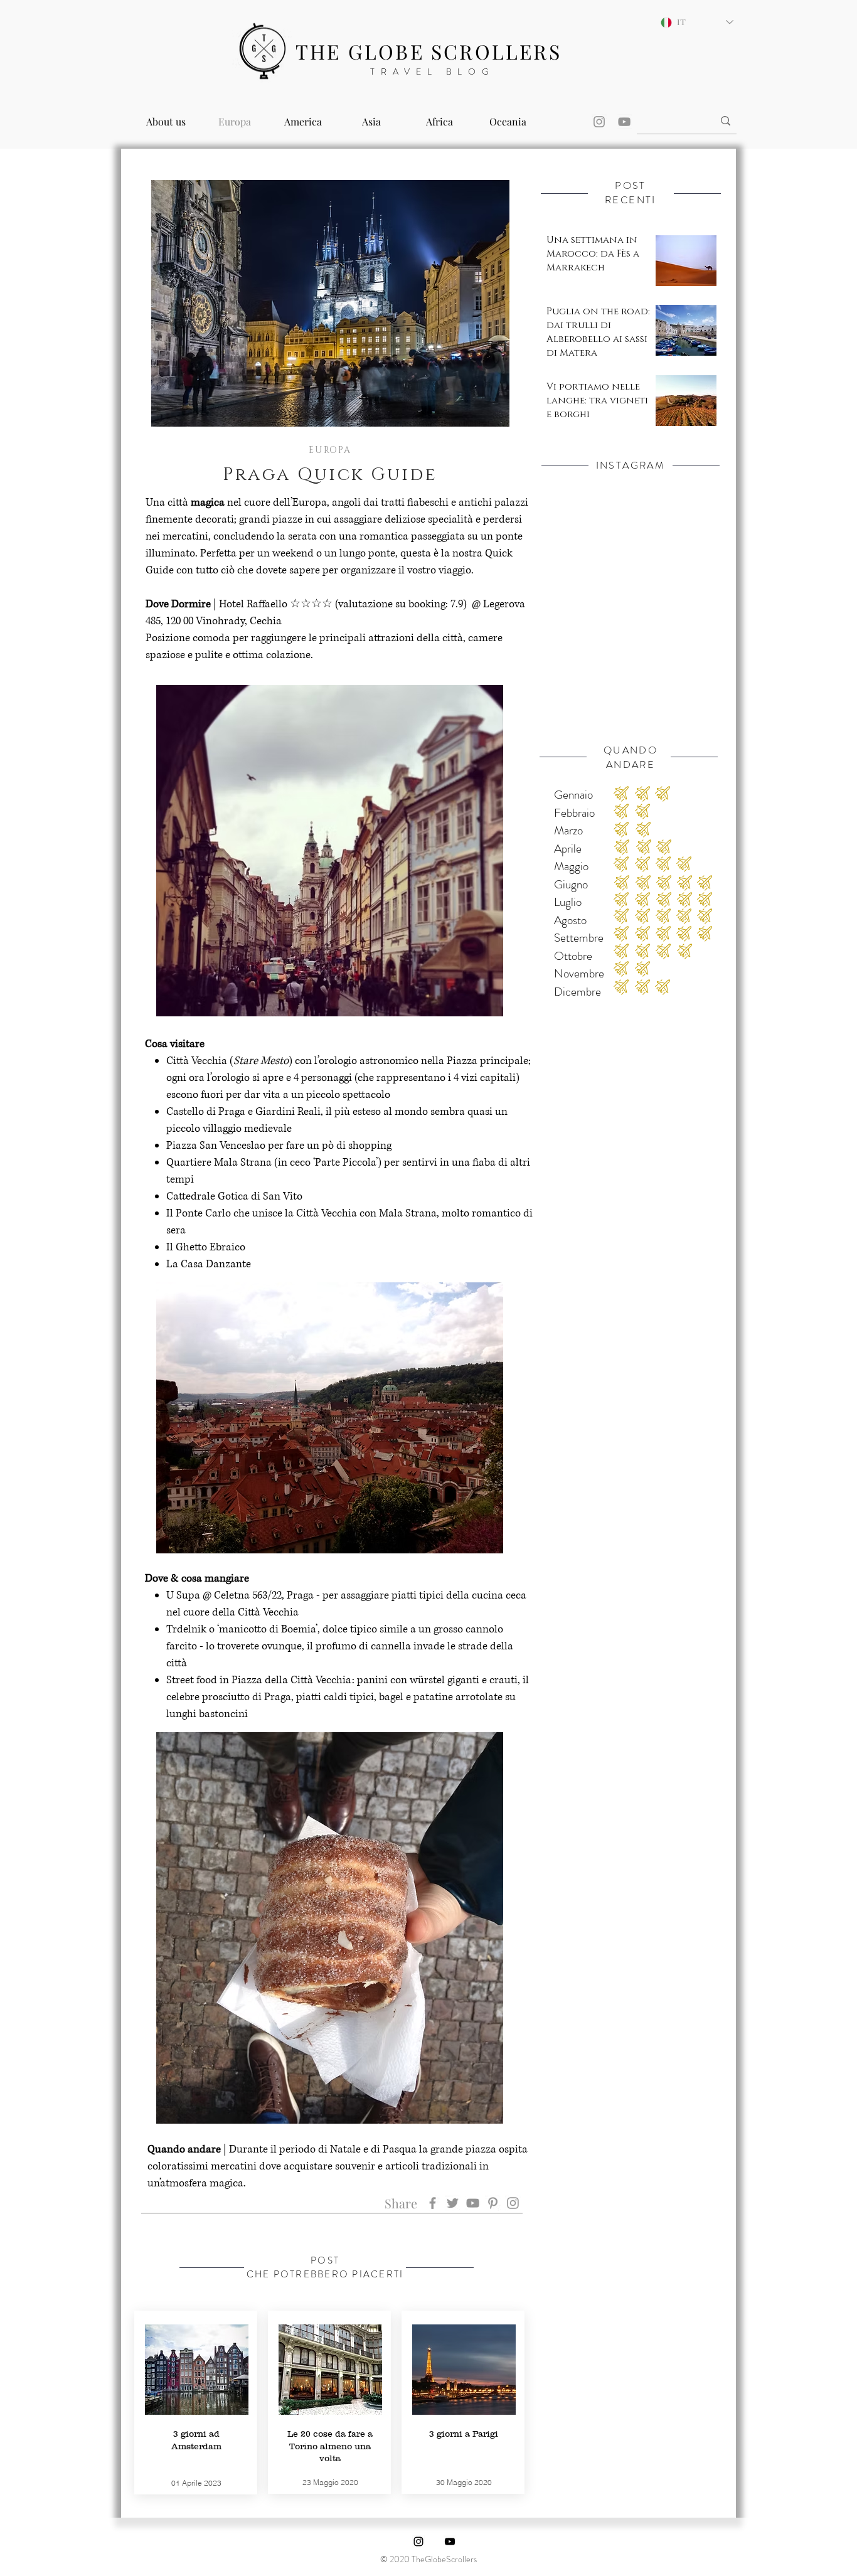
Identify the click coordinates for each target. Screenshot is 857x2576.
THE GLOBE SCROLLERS (428, 51)
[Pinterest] (493, 2203)
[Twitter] (453, 2203)
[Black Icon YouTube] (450, 2541)
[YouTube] (624, 122)
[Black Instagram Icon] (418, 2541)
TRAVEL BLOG (432, 72)
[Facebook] (433, 2203)
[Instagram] (599, 122)
